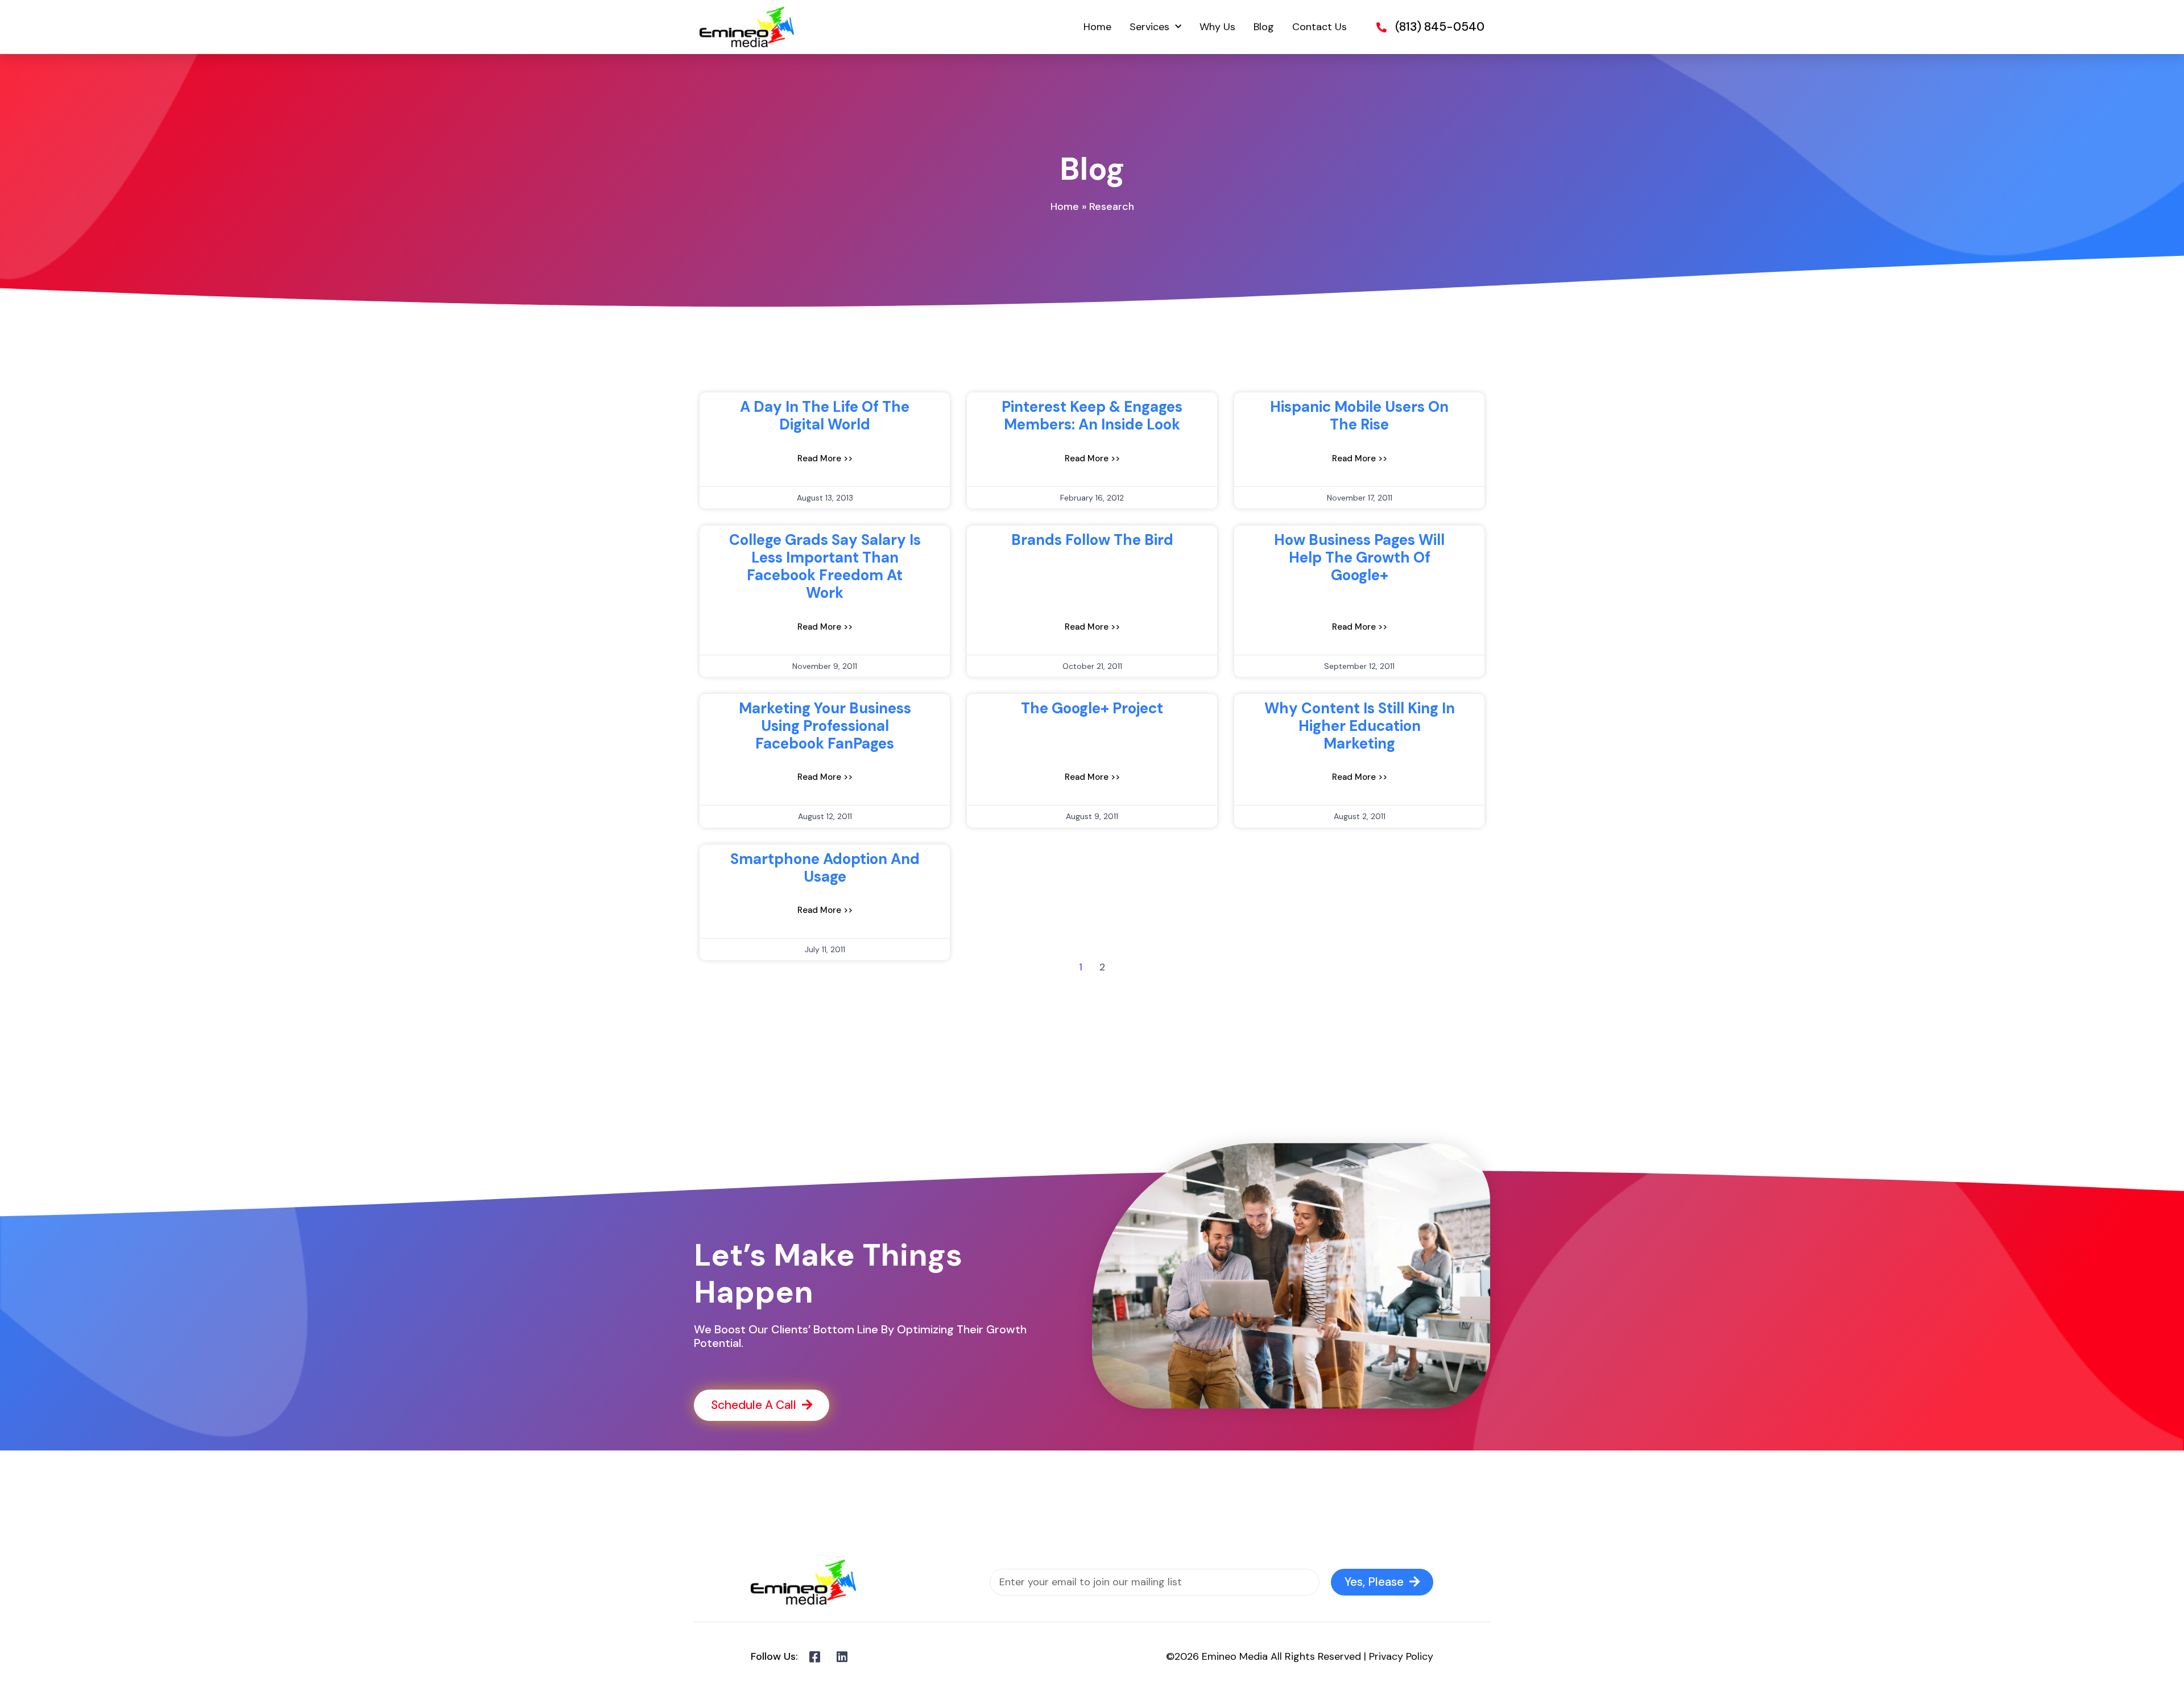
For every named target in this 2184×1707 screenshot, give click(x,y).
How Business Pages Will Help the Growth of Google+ (1359, 557)
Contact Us (1319, 27)
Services (1149, 27)
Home (1097, 27)
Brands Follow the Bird (1092, 540)
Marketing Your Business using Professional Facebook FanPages (825, 726)
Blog (1264, 27)
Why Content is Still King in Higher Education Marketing (1360, 726)
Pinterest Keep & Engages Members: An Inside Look (1092, 416)
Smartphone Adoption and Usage (825, 868)
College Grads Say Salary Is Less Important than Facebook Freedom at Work (825, 567)
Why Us (1217, 27)
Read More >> (825, 458)
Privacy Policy (1401, 1656)
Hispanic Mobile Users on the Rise (1359, 416)
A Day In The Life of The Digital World (825, 416)
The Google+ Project (1092, 708)
